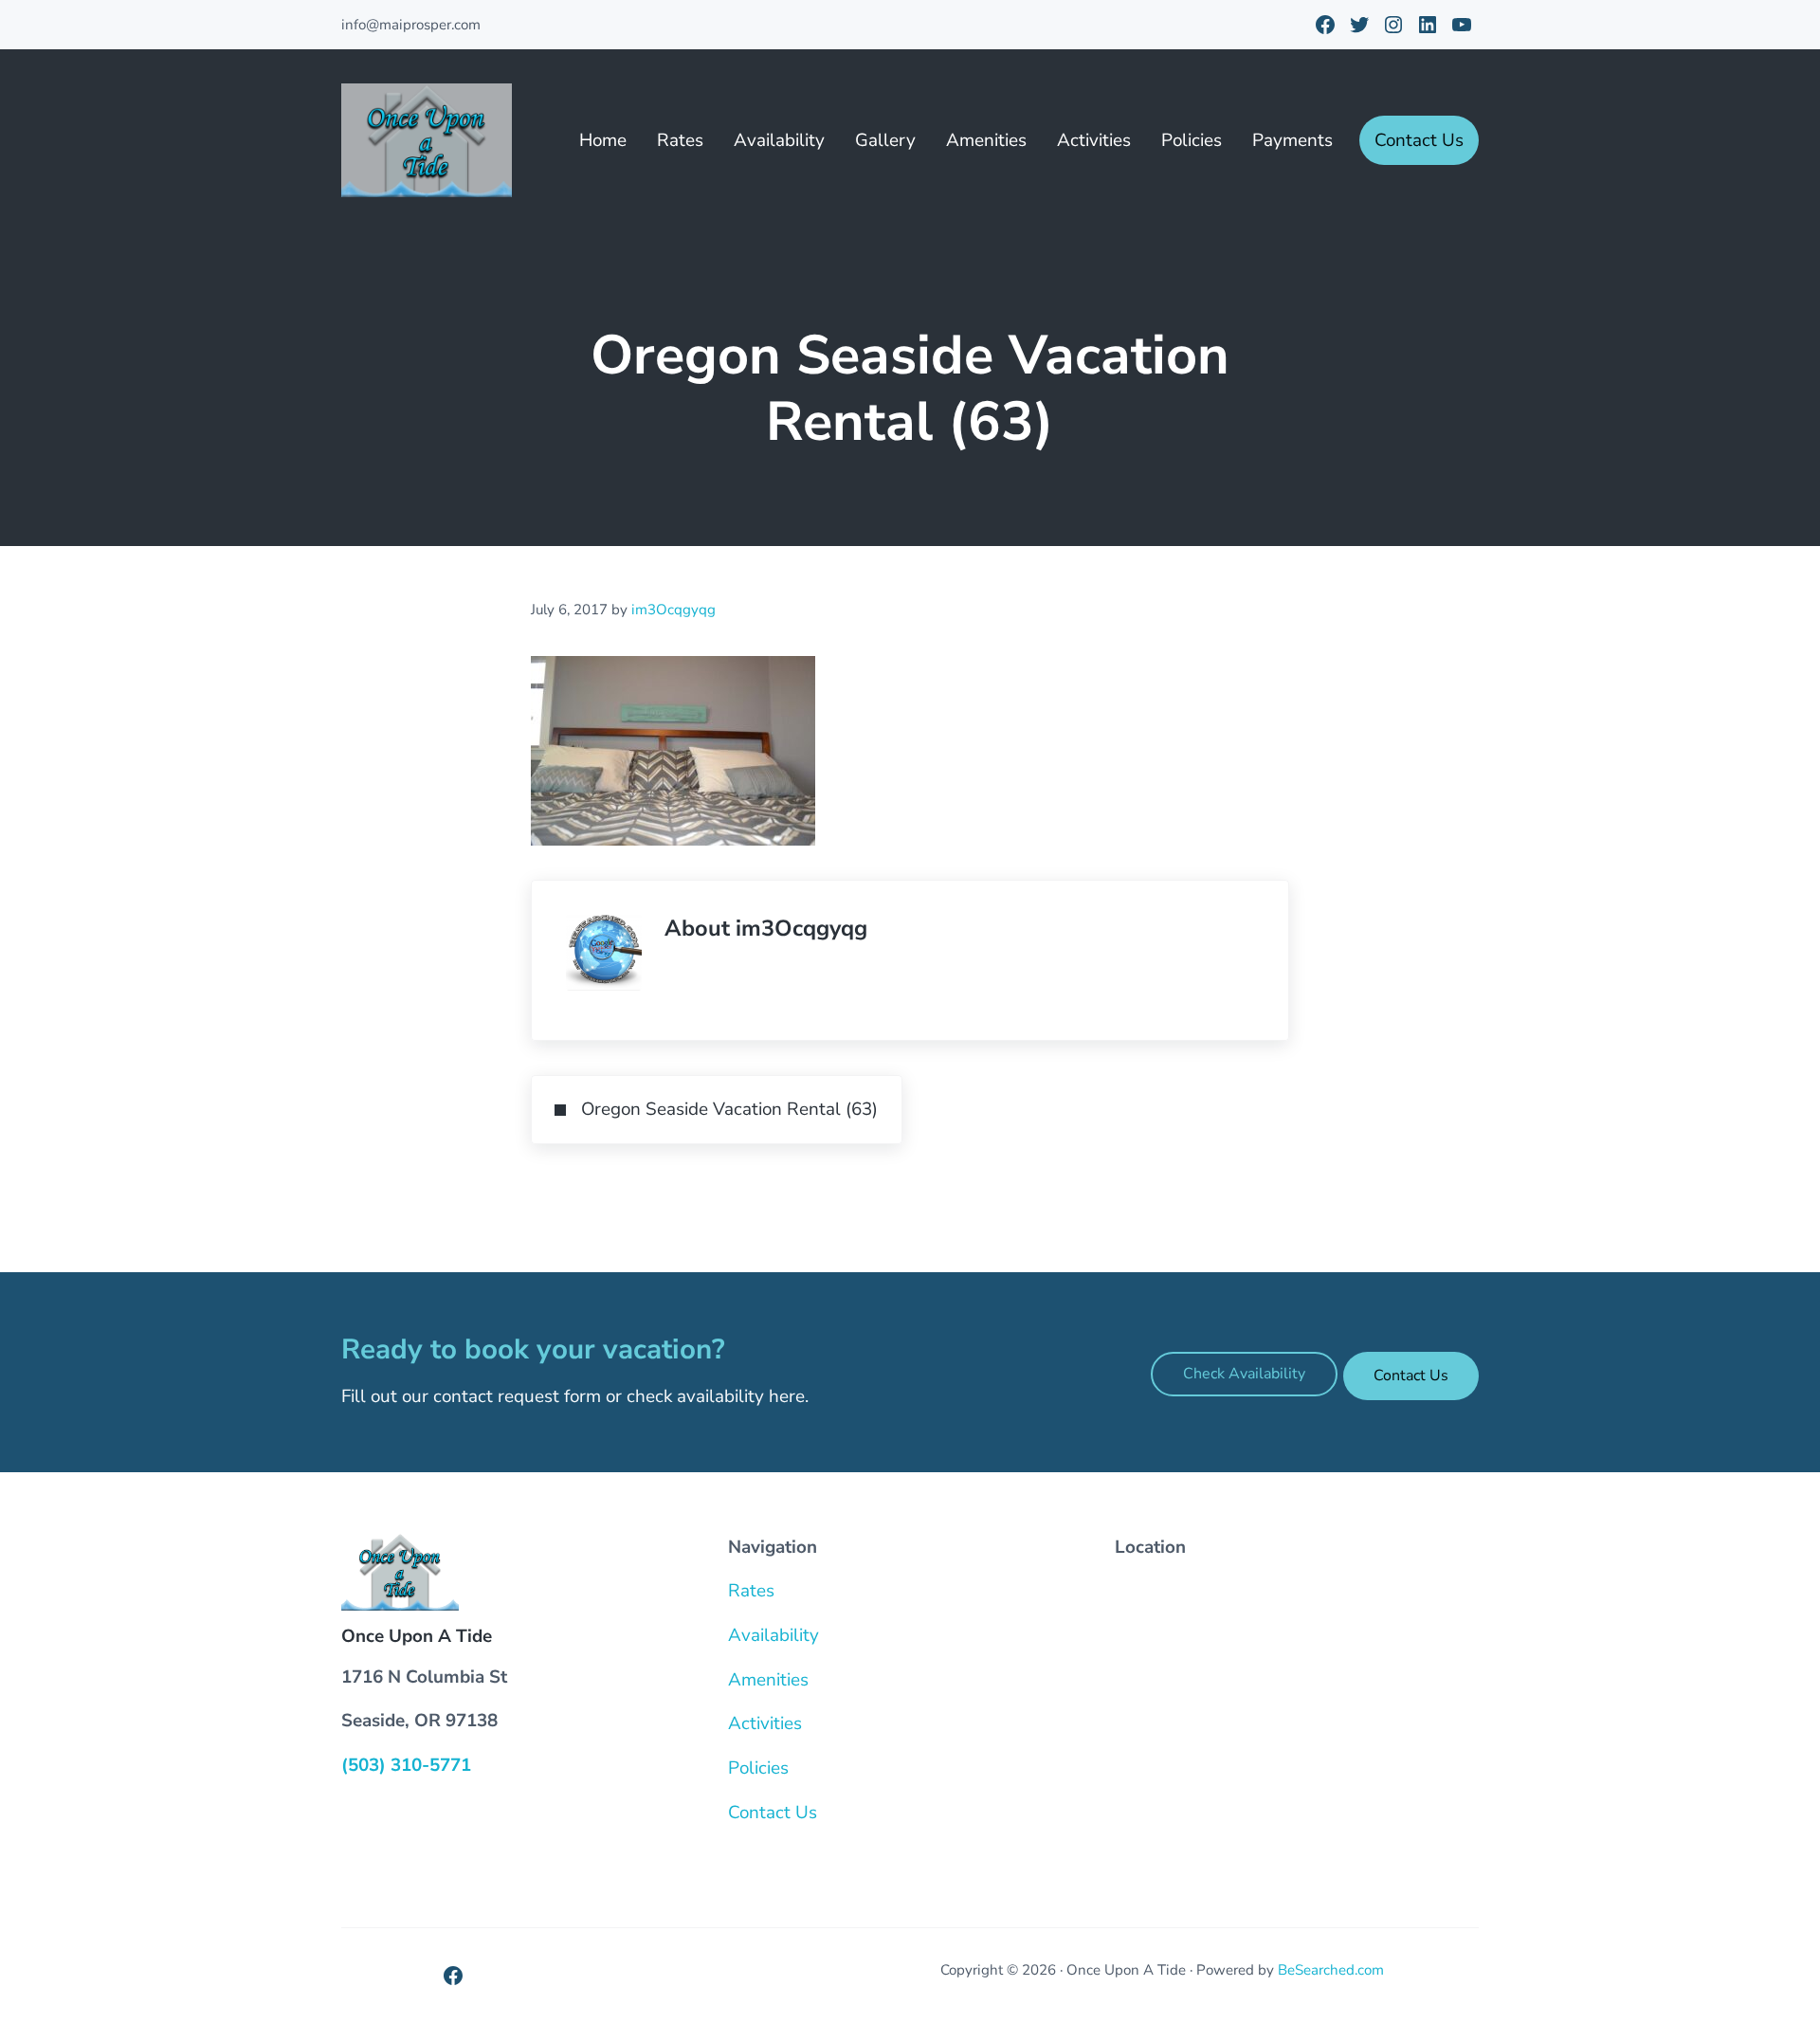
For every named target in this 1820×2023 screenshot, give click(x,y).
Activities (765, 1723)
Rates (751, 1591)
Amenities (768, 1680)
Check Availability (1244, 1374)
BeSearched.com (1331, 1970)
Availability (773, 1635)
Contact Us (1411, 1376)
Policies (758, 1768)
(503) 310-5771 (406, 1765)
